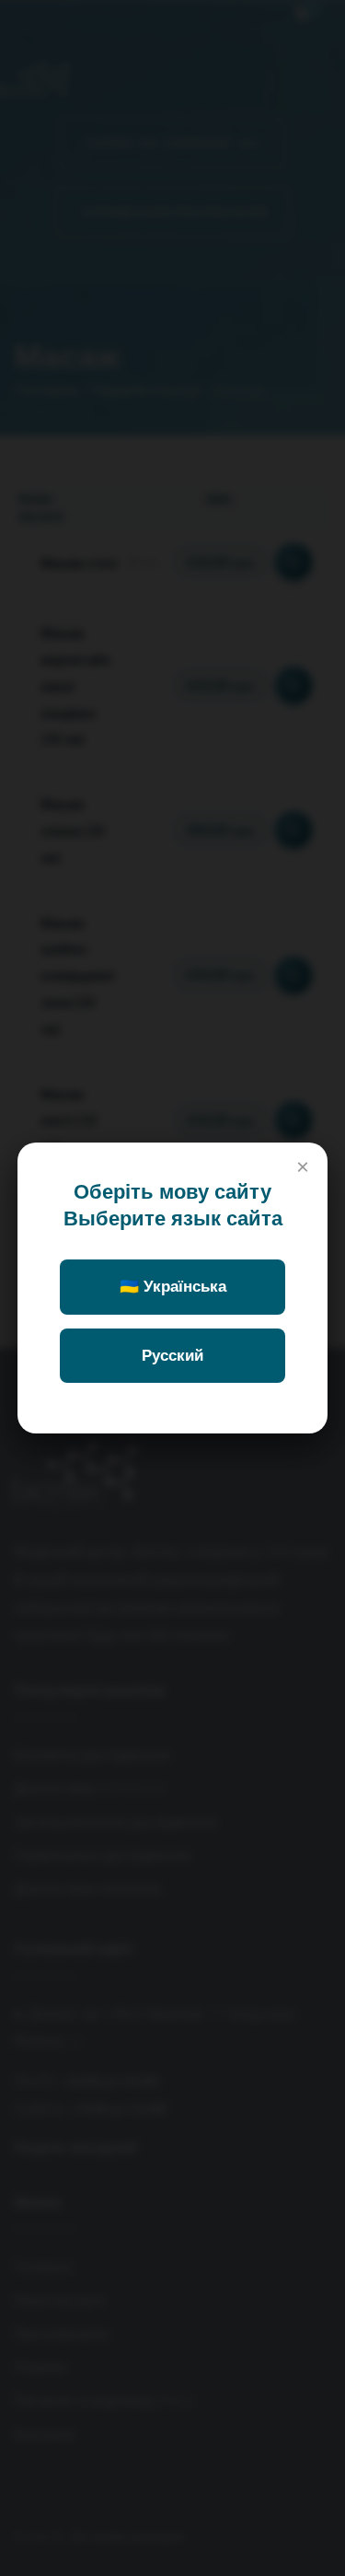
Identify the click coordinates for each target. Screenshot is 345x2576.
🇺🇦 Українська (173, 1287)
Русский (172, 1356)
